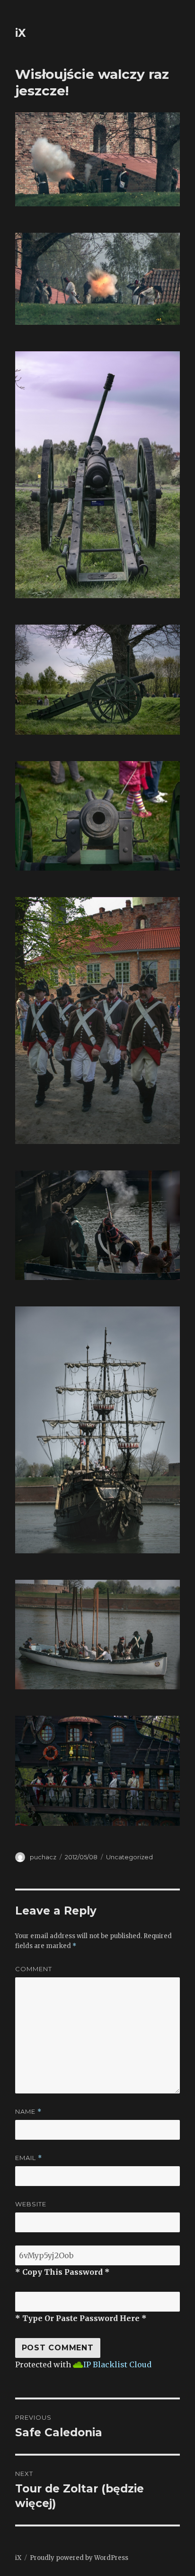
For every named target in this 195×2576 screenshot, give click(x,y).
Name (28, 2112)
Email (29, 2158)
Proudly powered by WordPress (79, 2558)
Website (31, 2204)
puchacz (43, 1857)
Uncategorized (129, 1857)
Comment (34, 1969)
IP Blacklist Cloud (117, 2364)
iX (21, 33)
